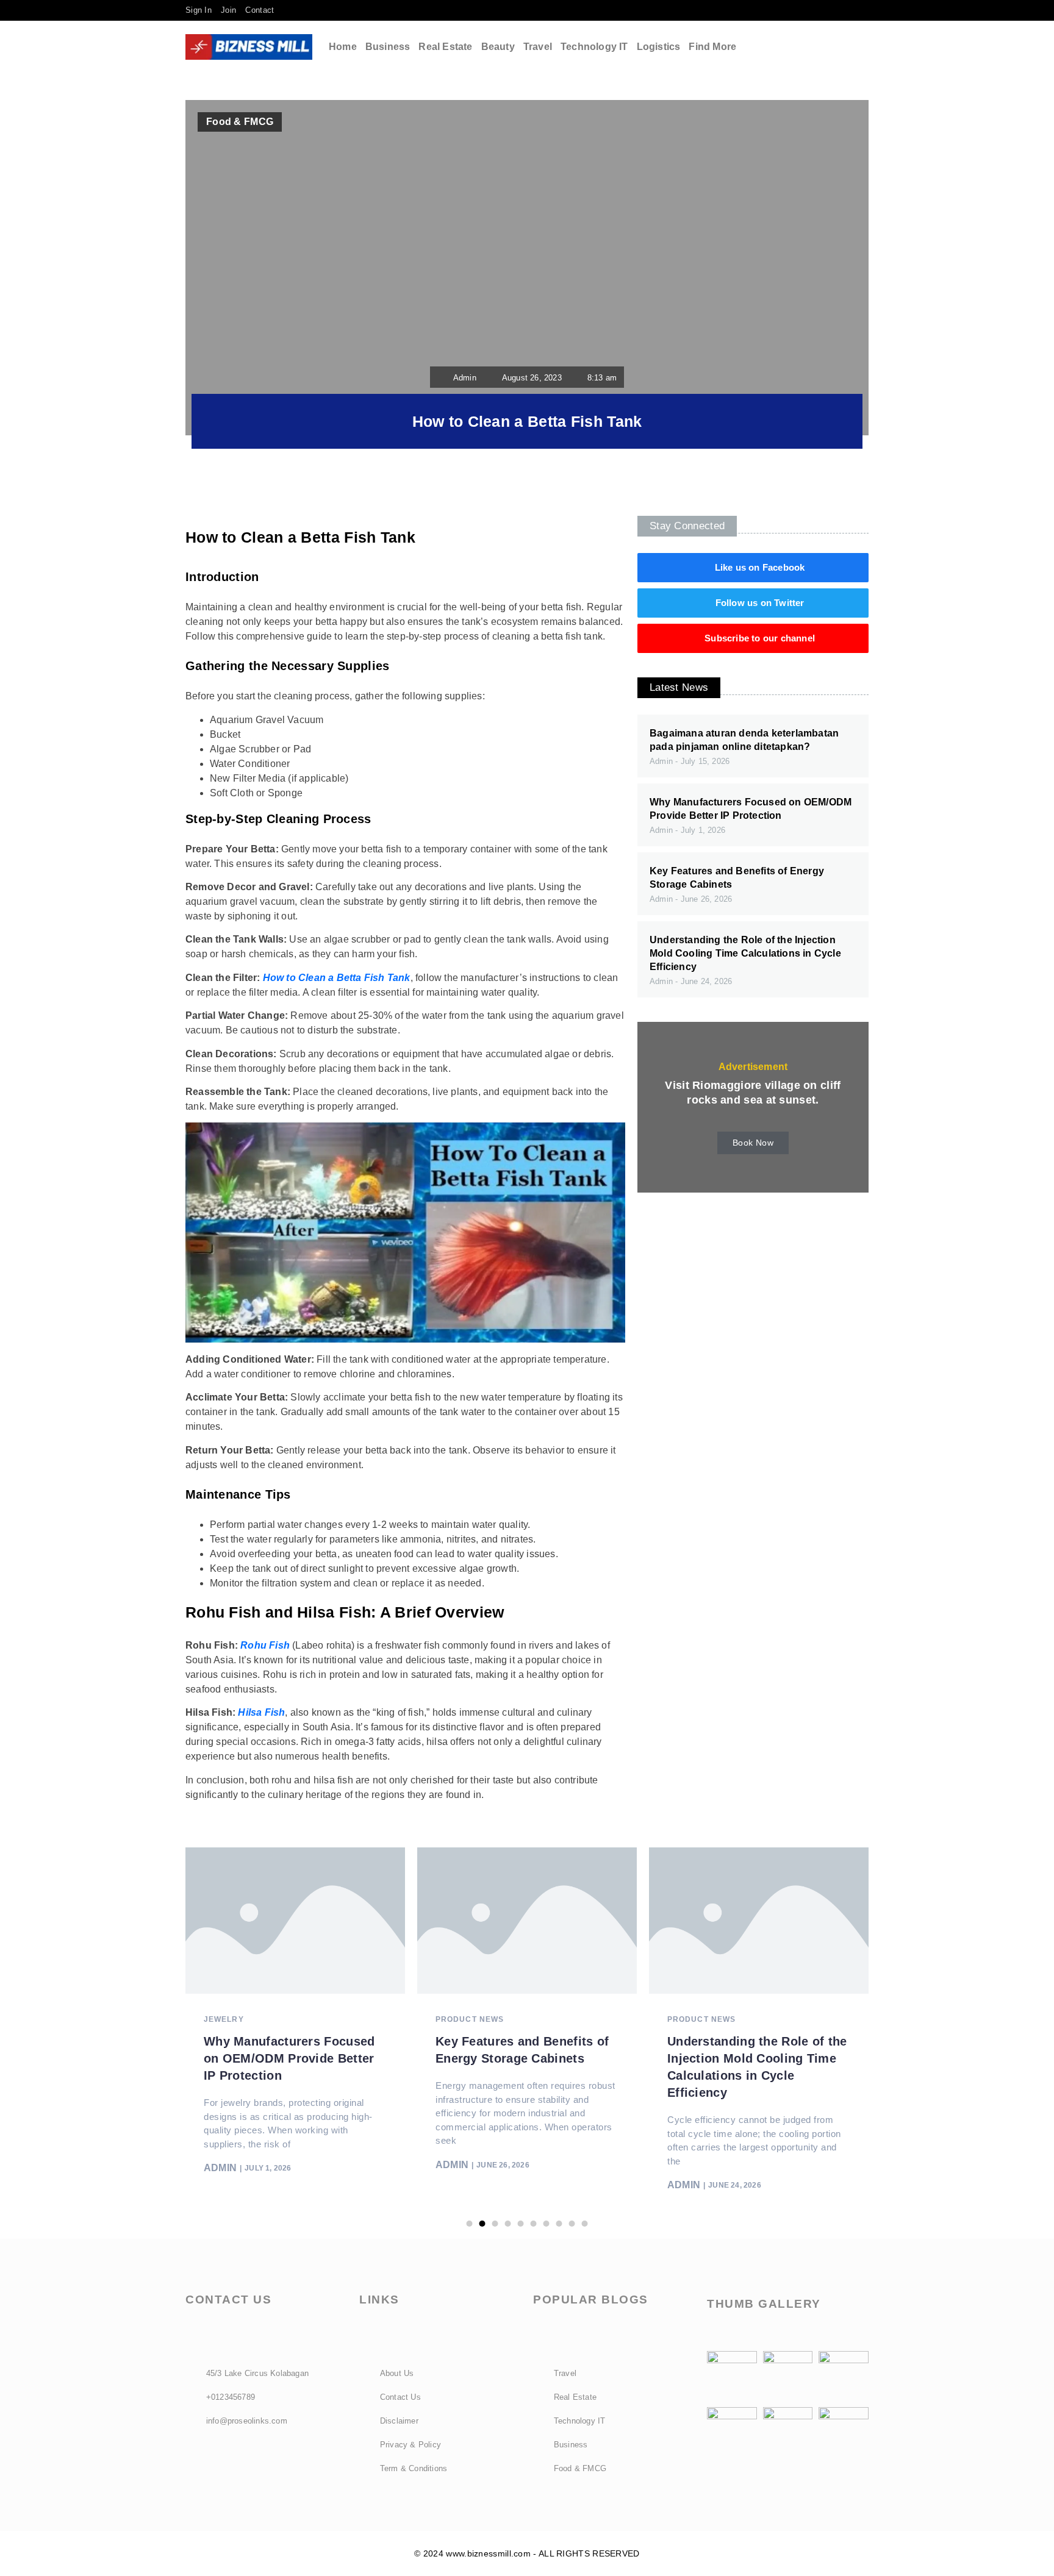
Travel (538, 47)
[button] (840, 47)
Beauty (498, 47)
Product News (470, 2019)
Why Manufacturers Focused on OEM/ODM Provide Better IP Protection (289, 2058)
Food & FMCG (240, 122)
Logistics (659, 47)
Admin (220, 2168)
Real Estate (445, 47)
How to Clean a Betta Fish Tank (337, 978)
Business (388, 47)
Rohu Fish (265, 1645)
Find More (712, 47)
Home (343, 47)
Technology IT (594, 47)
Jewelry (224, 2019)
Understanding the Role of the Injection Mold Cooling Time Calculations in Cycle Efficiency (745, 953)
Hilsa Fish (261, 1712)
